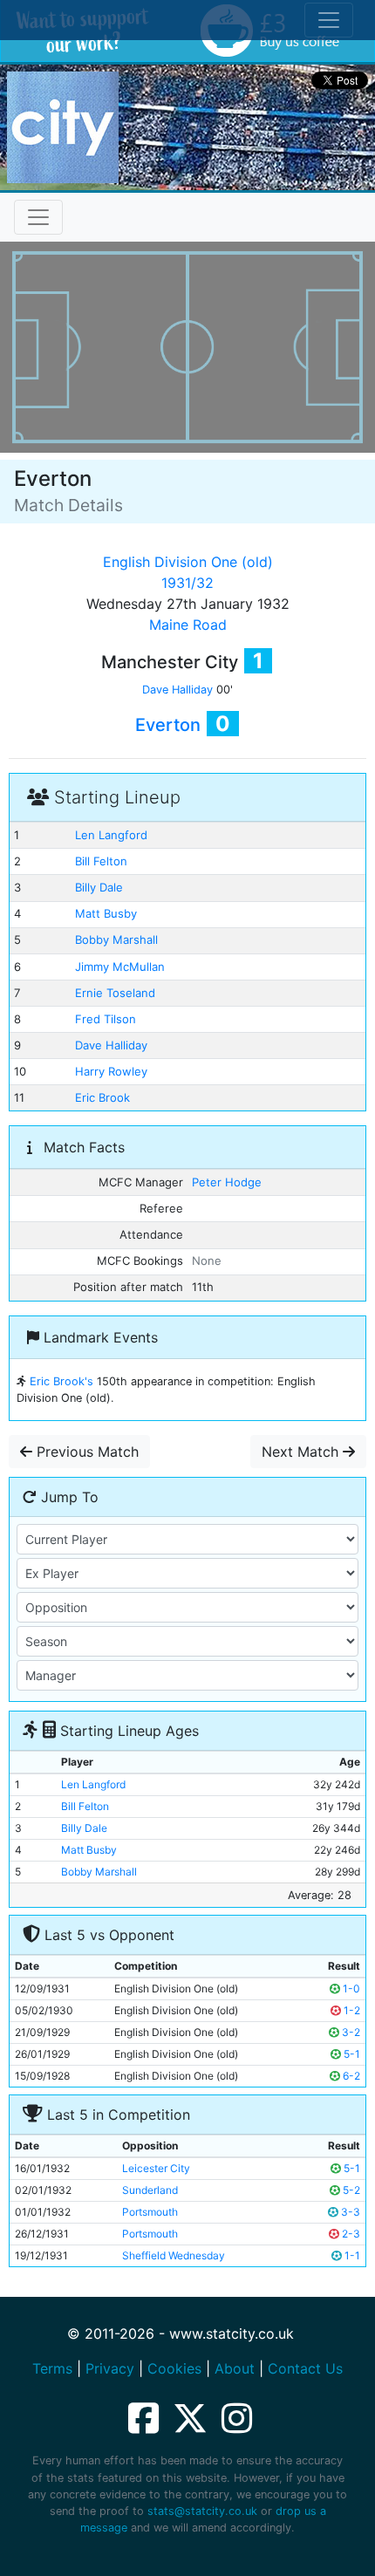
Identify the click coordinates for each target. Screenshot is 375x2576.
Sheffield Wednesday (174, 2255)
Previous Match (85, 1452)
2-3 (350, 2234)
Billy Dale (99, 887)
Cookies (174, 2368)
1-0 (350, 1988)
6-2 (350, 2076)
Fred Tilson (106, 1019)
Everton (168, 725)
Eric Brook (102, 1097)
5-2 (350, 2190)
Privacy (110, 2368)
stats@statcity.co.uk (202, 2511)
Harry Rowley (111, 1071)
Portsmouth (150, 2212)
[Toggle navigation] (38, 217)
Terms (52, 2368)
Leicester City (156, 2168)
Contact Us (305, 2368)
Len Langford (111, 835)
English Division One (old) (188, 562)
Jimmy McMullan (120, 967)
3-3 (349, 2212)
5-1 (351, 2054)
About (235, 2368)
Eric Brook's (61, 1381)
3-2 (350, 2032)
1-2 (351, 2010)
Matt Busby (106, 913)
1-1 (351, 2255)
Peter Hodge (227, 1182)
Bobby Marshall (116, 940)
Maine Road (188, 625)
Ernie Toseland (115, 993)
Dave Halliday (177, 690)
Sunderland (150, 2190)
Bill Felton (101, 861)
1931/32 (187, 583)
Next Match (302, 1452)
